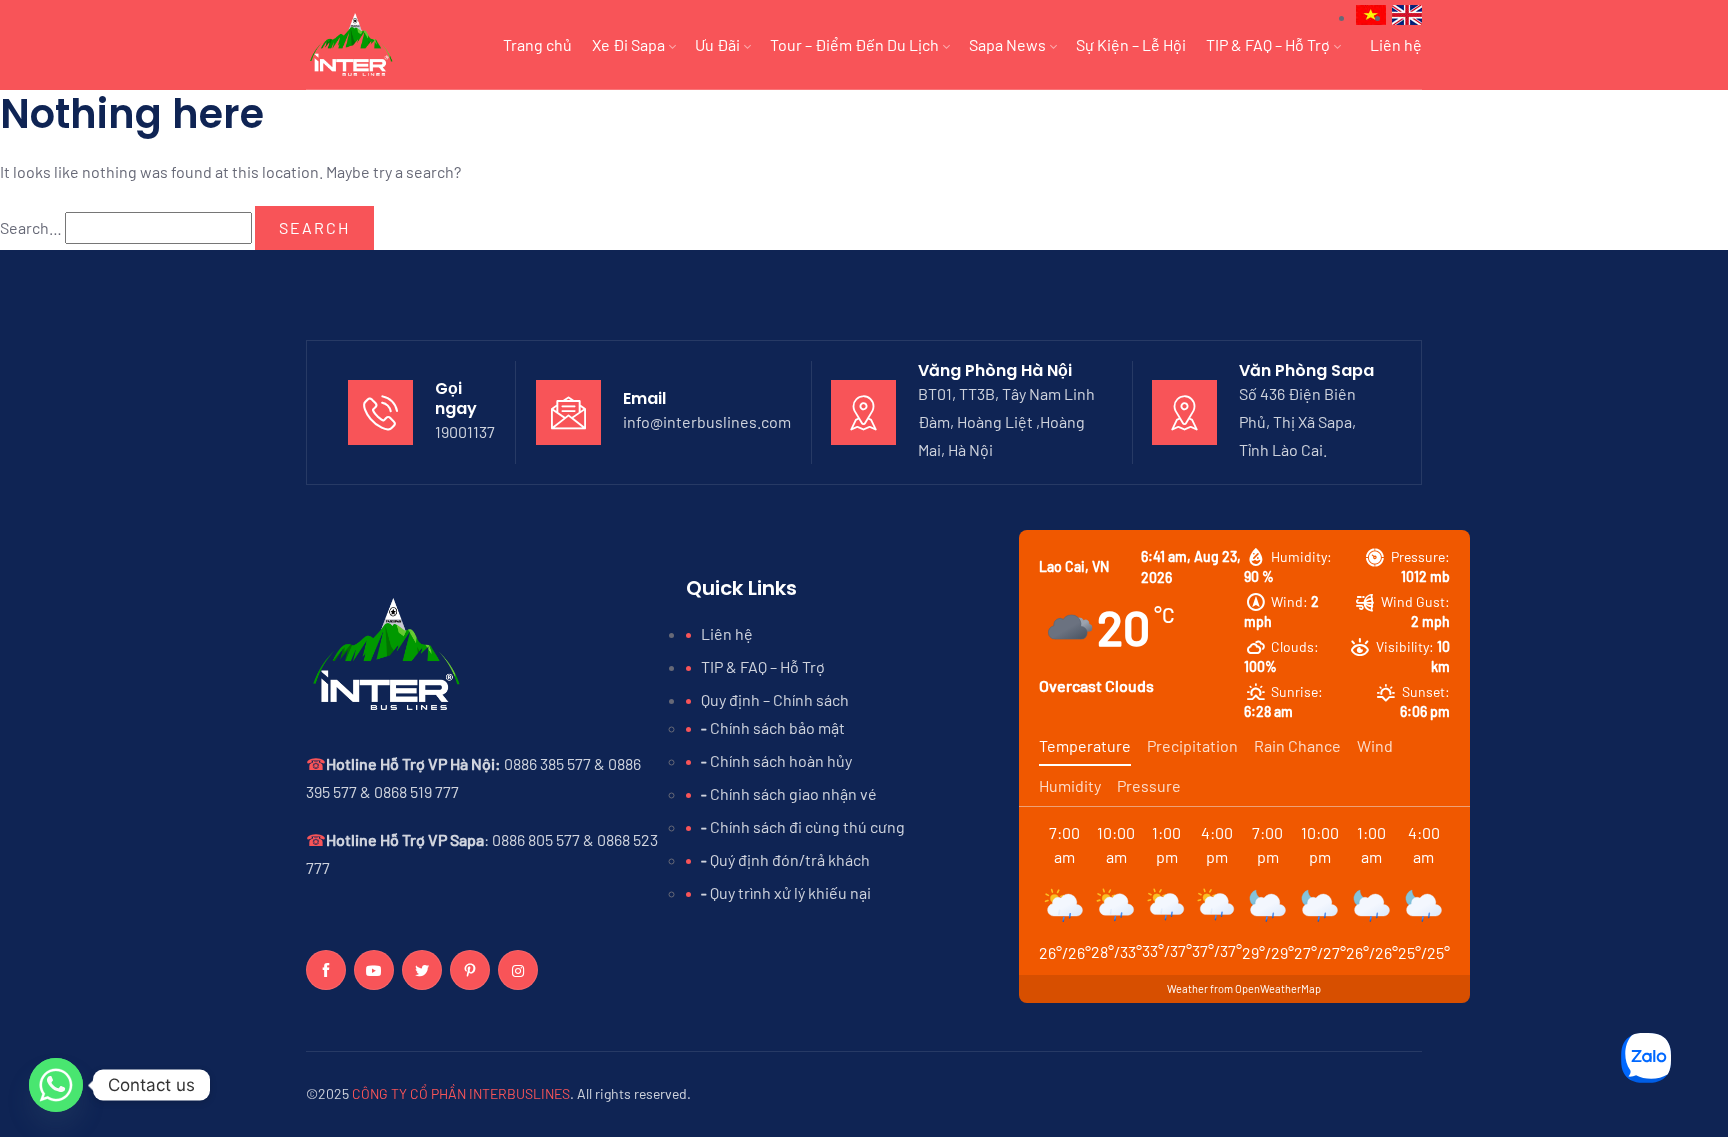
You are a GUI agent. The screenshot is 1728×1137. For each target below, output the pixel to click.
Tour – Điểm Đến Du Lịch (854, 44)
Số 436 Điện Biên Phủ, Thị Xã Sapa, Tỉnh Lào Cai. (1297, 421)
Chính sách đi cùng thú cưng (807, 826)
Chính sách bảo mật (777, 727)
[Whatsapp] (56, 1085)
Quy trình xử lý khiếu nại (790, 892)
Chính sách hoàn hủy (781, 760)
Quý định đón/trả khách (790, 859)
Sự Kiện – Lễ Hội (1131, 44)
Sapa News (1007, 44)
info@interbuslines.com (707, 421)
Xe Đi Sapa (628, 44)
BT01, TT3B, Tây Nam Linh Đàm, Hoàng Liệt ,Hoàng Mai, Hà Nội (1006, 421)
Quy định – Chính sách (775, 699)
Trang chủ (537, 44)
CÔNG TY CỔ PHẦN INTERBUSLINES (461, 1093)
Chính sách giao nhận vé (793, 793)
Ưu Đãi (717, 44)
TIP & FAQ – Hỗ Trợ (1268, 44)
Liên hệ (1396, 44)
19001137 (465, 431)
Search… (31, 227)
